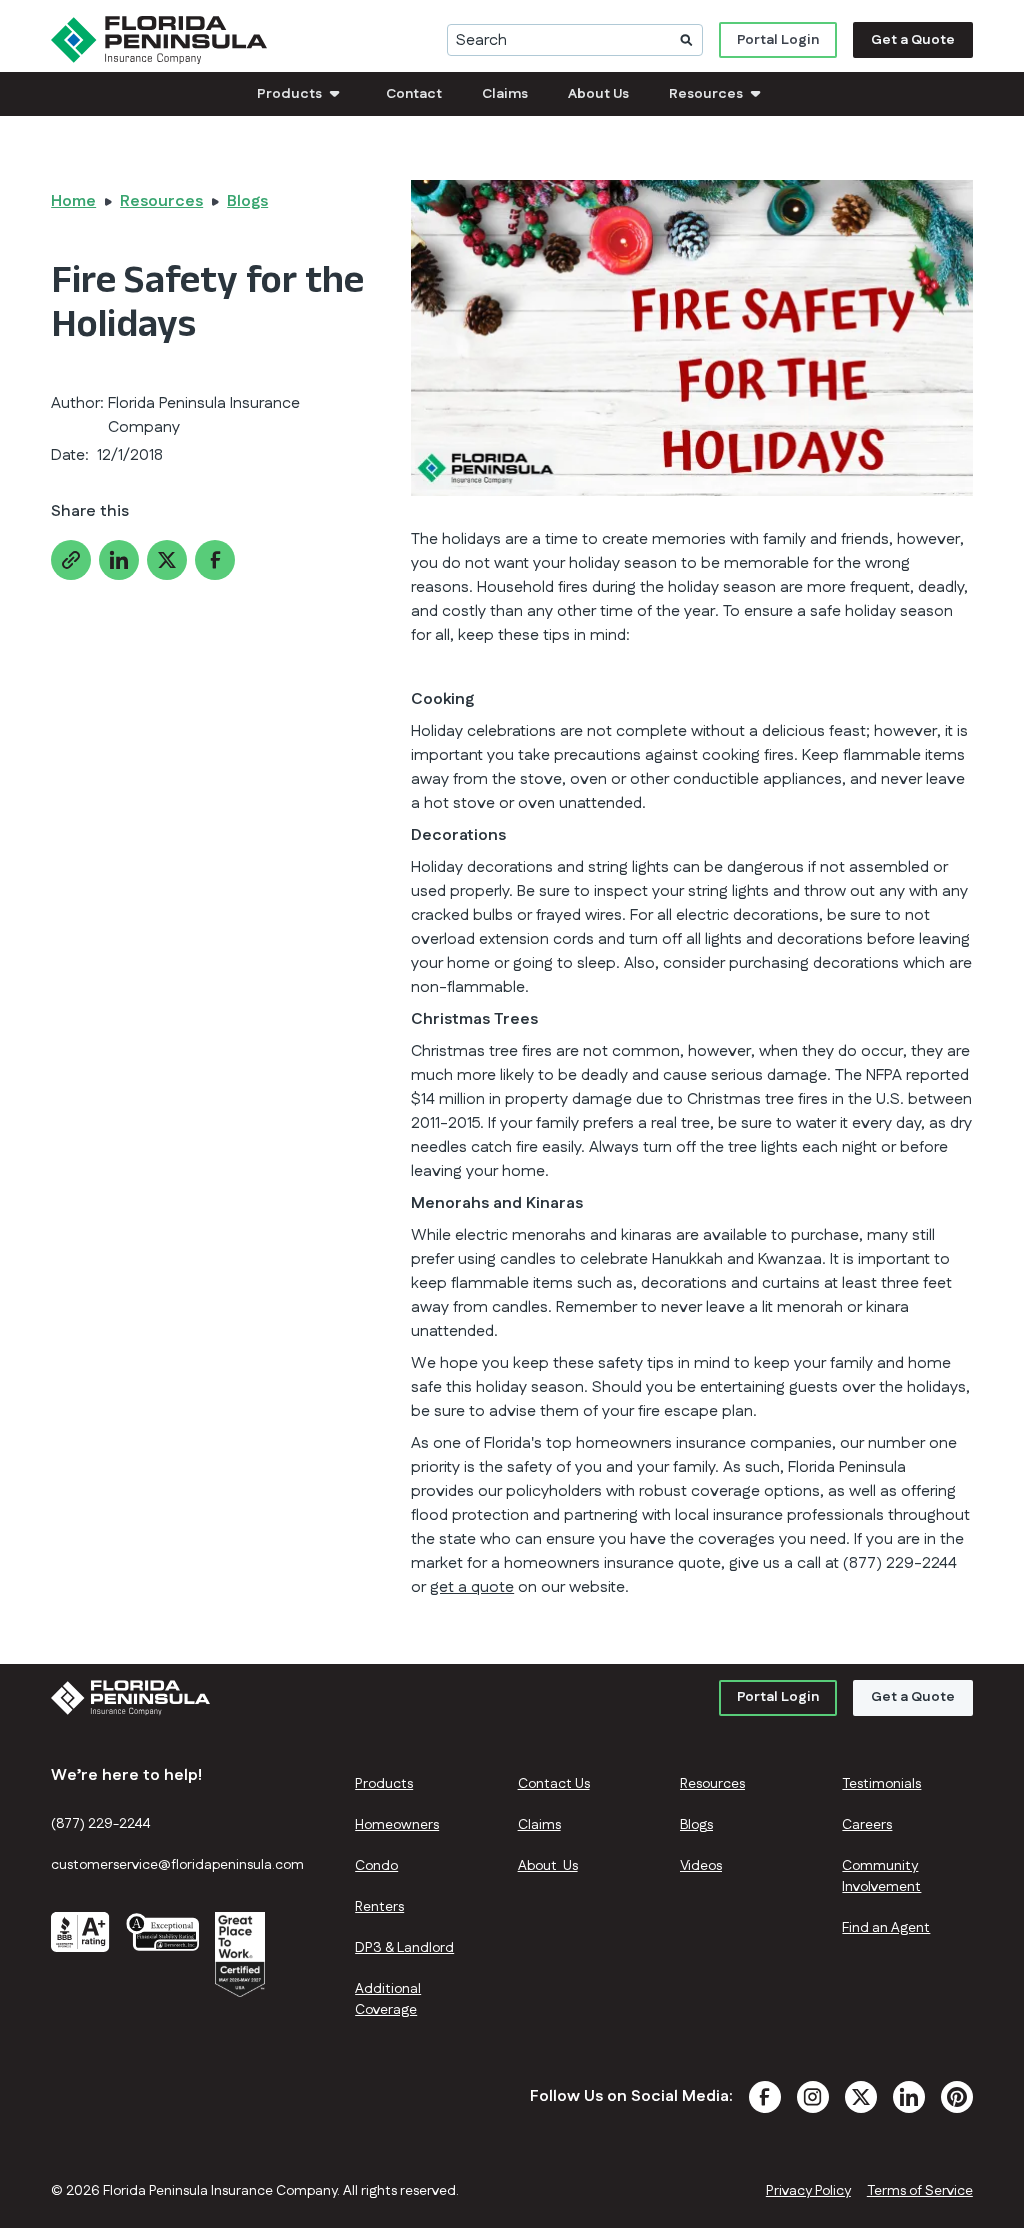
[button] (301, 94)
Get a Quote (913, 40)
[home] (159, 40)
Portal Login (778, 40)
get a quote (472, 1587)
